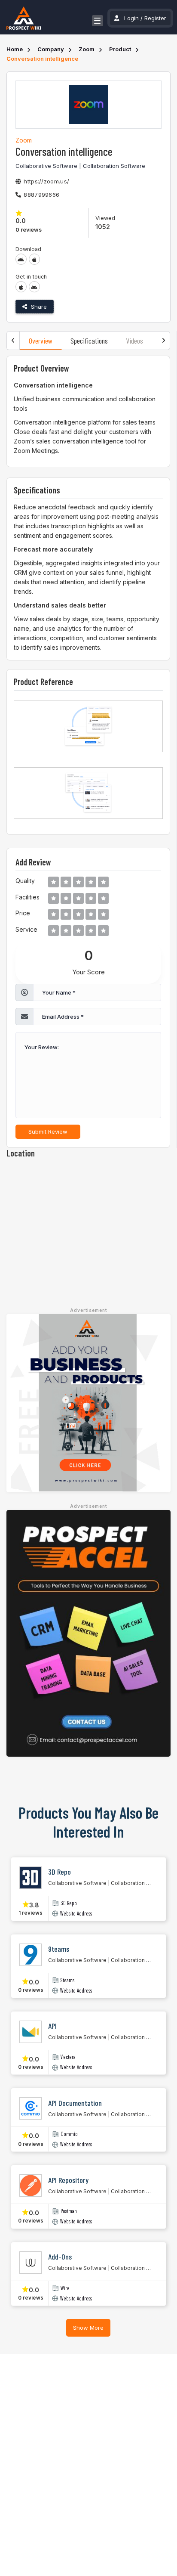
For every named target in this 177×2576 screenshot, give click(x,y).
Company (51, 49)
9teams (67, 1980)
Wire (65, 2288)
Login (131, 18)
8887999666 (41, 195)
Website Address (76, 1914)
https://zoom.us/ (46, 181)
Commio (69, 2134)
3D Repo (69, 1903)
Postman (69, 2211)
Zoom (87, 49)
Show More (88, 2328)
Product (120, 49)
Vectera (68, 2057)
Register (155, 18)
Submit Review (48, 1131)
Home (15, 49)
